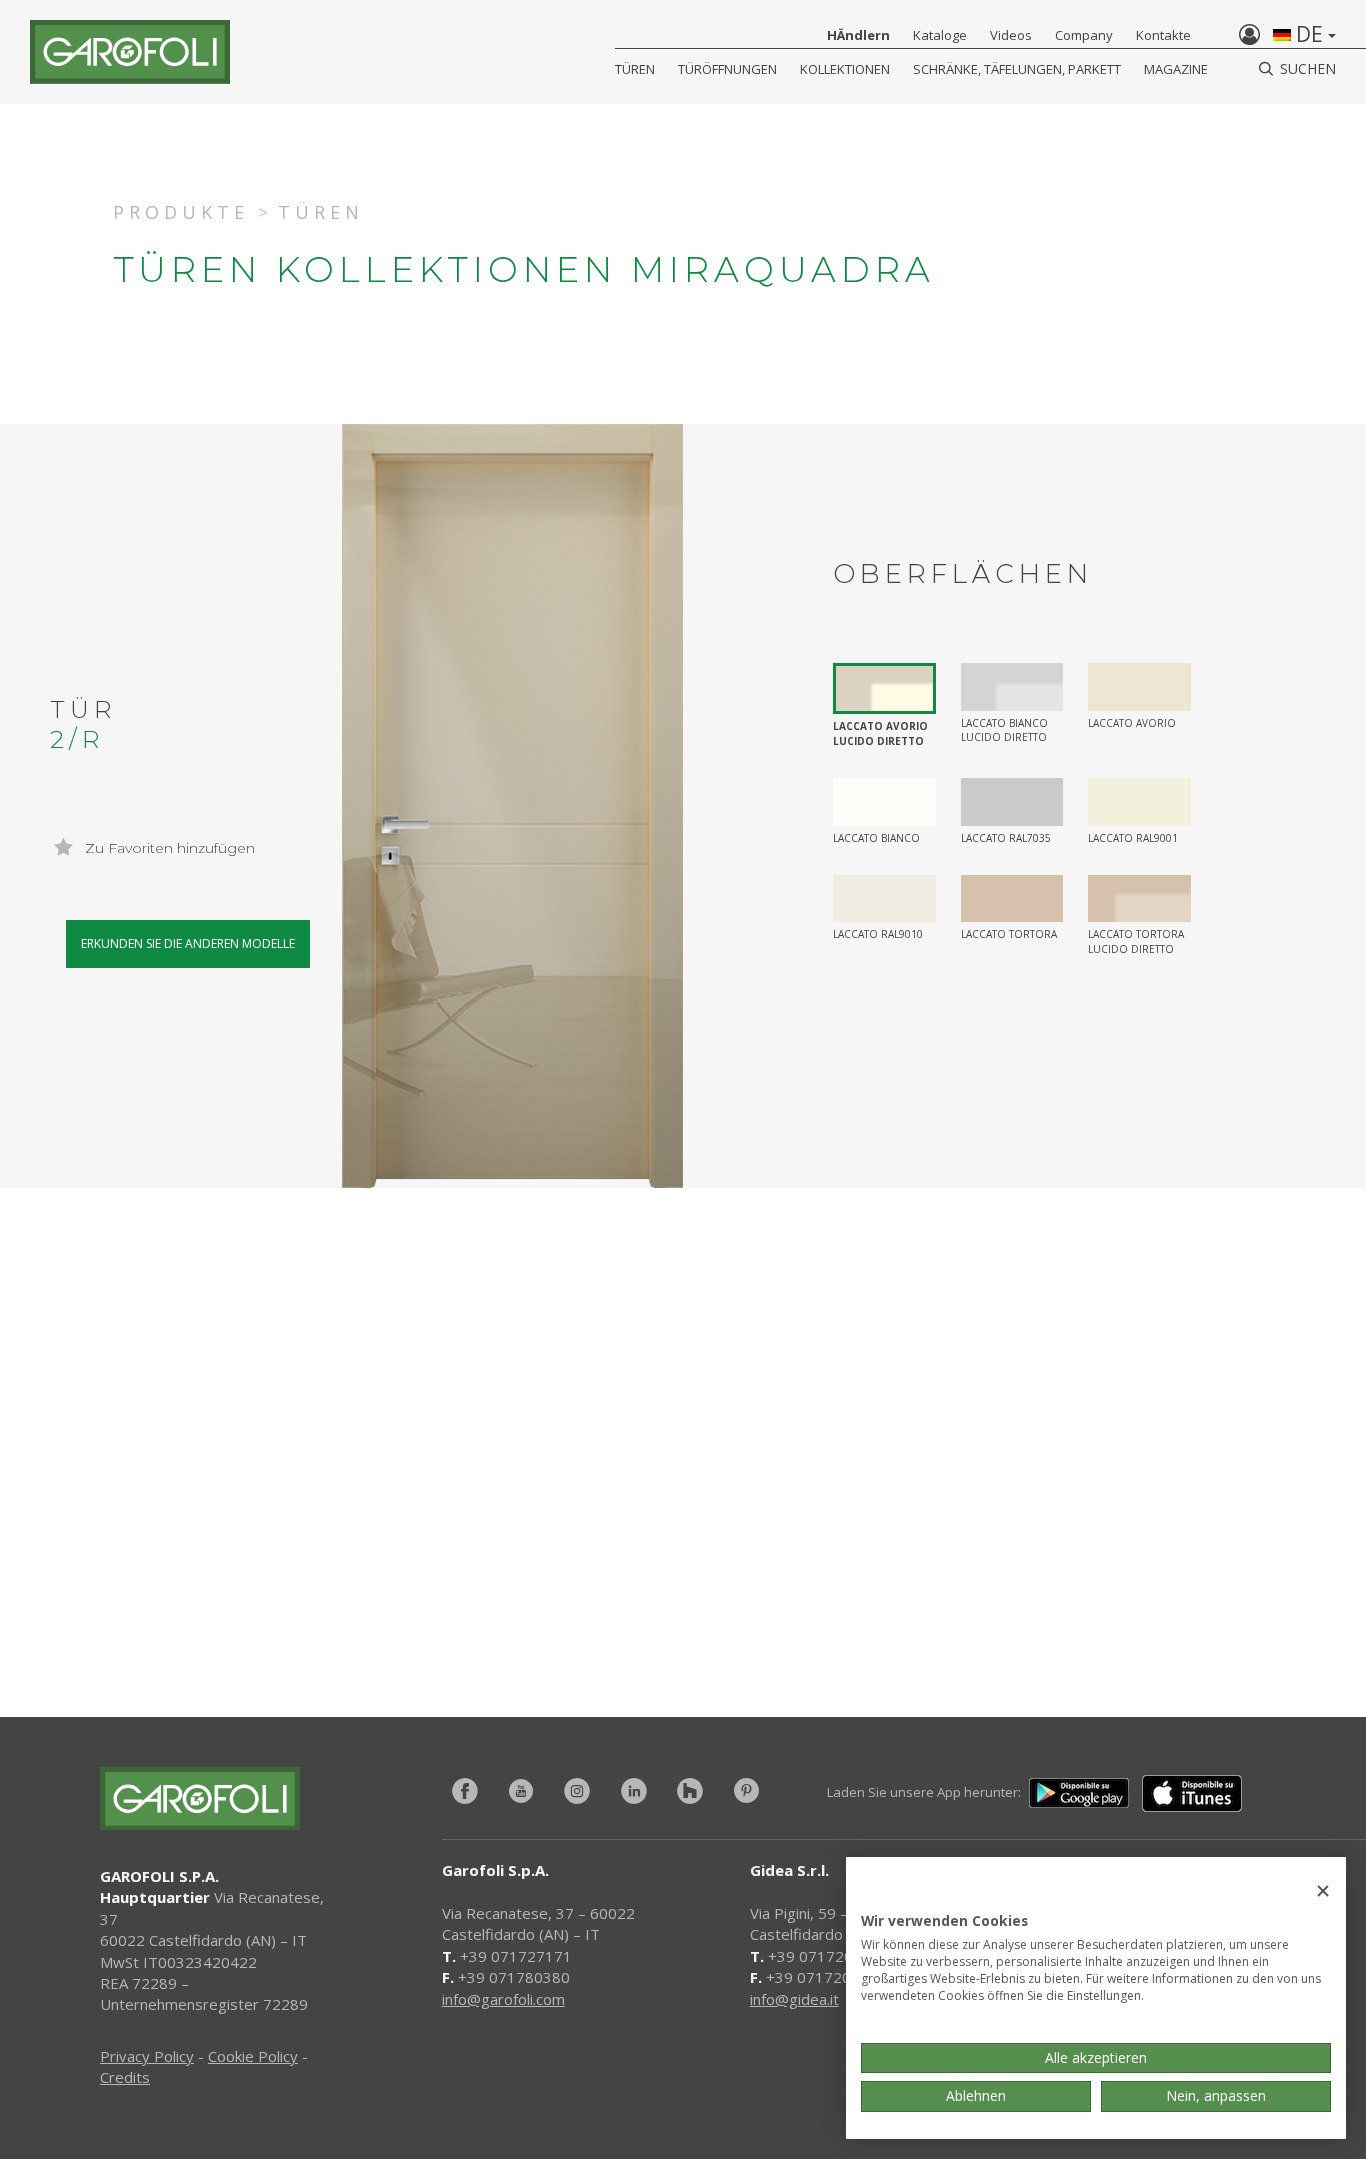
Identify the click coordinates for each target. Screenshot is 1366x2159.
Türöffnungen (727, 69)
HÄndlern (858, 35)
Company (1084, 35)
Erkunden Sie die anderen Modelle (188, 943)
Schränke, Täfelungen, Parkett (1017, 69)
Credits (125, 2077)
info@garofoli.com (503, 1999)
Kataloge (940, 35)
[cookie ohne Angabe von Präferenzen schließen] (1323, 1891)
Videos (1011, 35)
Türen (635, 69)
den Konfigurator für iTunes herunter (410, 1561)
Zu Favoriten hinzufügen (168, 848)
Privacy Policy (147, 2056)
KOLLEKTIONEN (845, 69)
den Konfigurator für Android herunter (996, 1561)
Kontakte (1163, 35)
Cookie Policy (253, 2056)
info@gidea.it (794, 1999)
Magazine (1176, 69)
